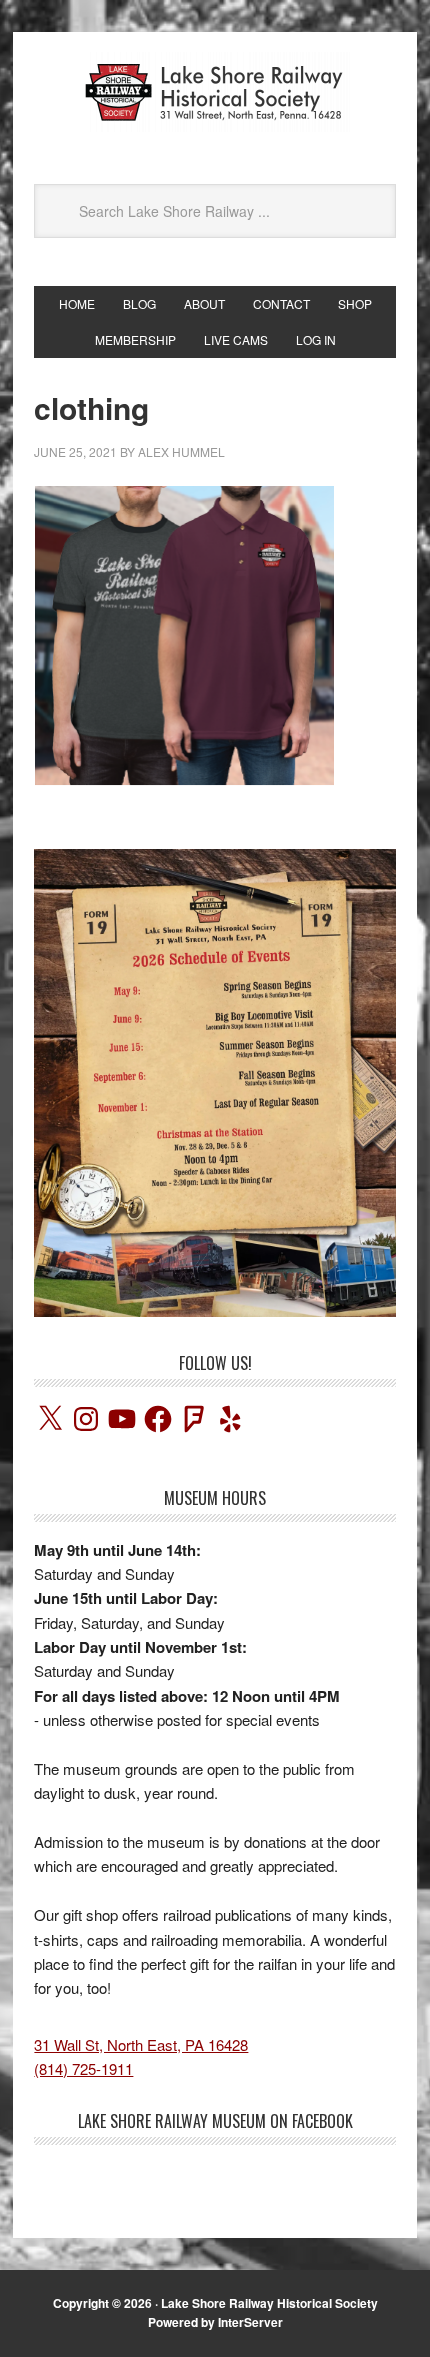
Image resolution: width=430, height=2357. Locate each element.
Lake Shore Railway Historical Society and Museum (215, 92)
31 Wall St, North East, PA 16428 (141, 2044)
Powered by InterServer (215, 2322)
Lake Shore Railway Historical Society (269, 2303)
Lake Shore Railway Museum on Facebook (215, 2121)
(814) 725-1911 (83, 2068)
